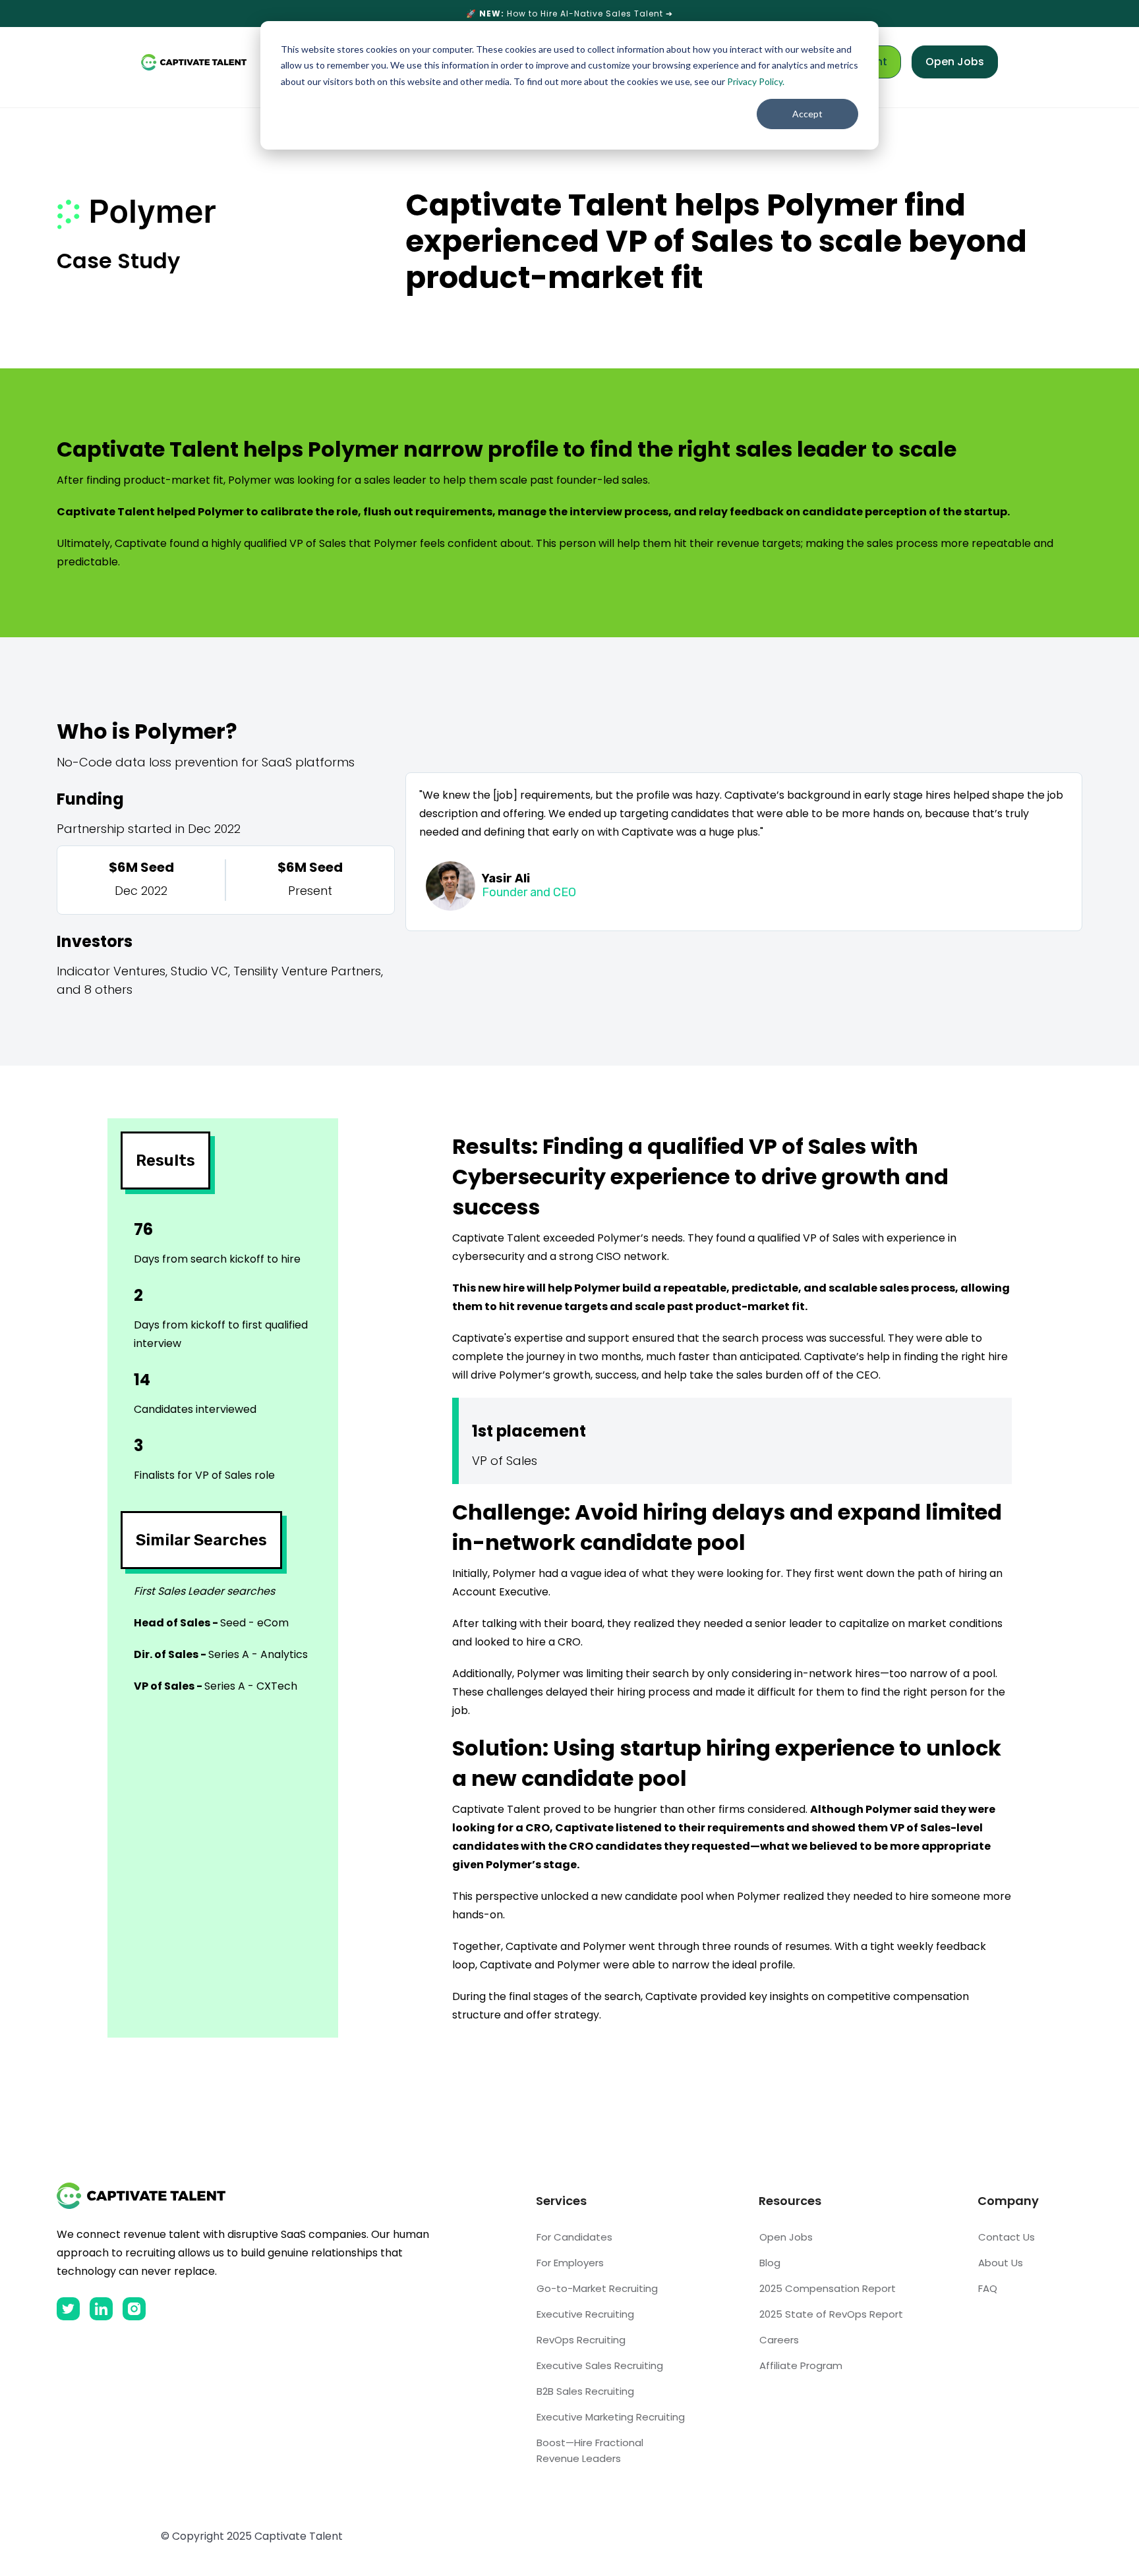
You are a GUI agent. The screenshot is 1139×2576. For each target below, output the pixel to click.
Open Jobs (955, 62)
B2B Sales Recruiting (585, 2391)
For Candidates (574, 2237)
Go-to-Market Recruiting (597, 2288)
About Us (1001, 2263)
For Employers (570, 2263)
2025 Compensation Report (828, 2288)
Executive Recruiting (585, 2314)
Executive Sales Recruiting (600, 2365)
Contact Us (1007, 2237)
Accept (807, 114)
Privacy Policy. (756, 81)
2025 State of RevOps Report (831, 2314)
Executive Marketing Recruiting (611, 2417)
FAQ (988, 2288)
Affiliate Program (801, 2365)
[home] (194, 62)
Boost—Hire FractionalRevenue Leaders (590, 2450)
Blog (770, 2263)
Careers (779, 2340)
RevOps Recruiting (581, 2340)
